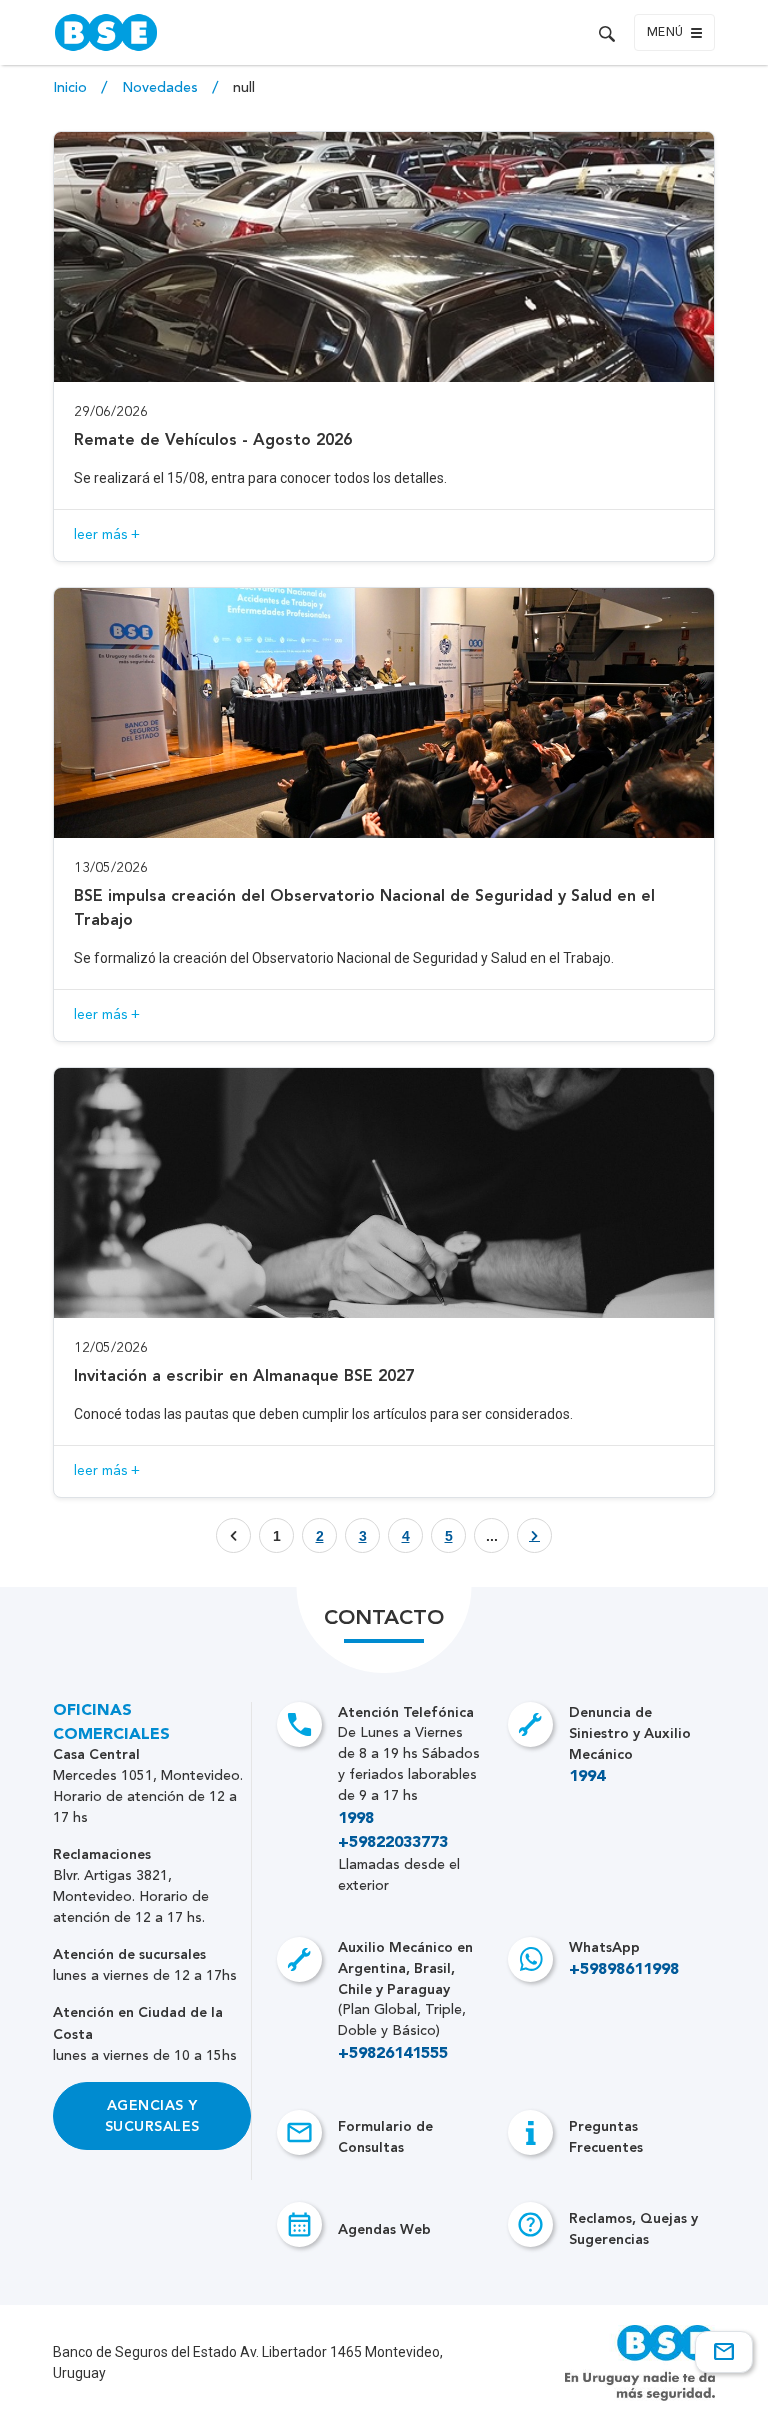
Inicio (72, 88)
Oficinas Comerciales (111, 1723)
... (492, 1536)
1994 (587, 1777)
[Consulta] (724, 2352)
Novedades (162, 88)
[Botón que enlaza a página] (534, 1535)
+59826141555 (393, 2054)
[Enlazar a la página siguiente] (534, 1536)
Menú (665, 33)
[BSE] (214, 32)
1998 (356, 1819)
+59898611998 (624, 1970)
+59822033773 (393, 1843)
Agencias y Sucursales (152, 2116)
